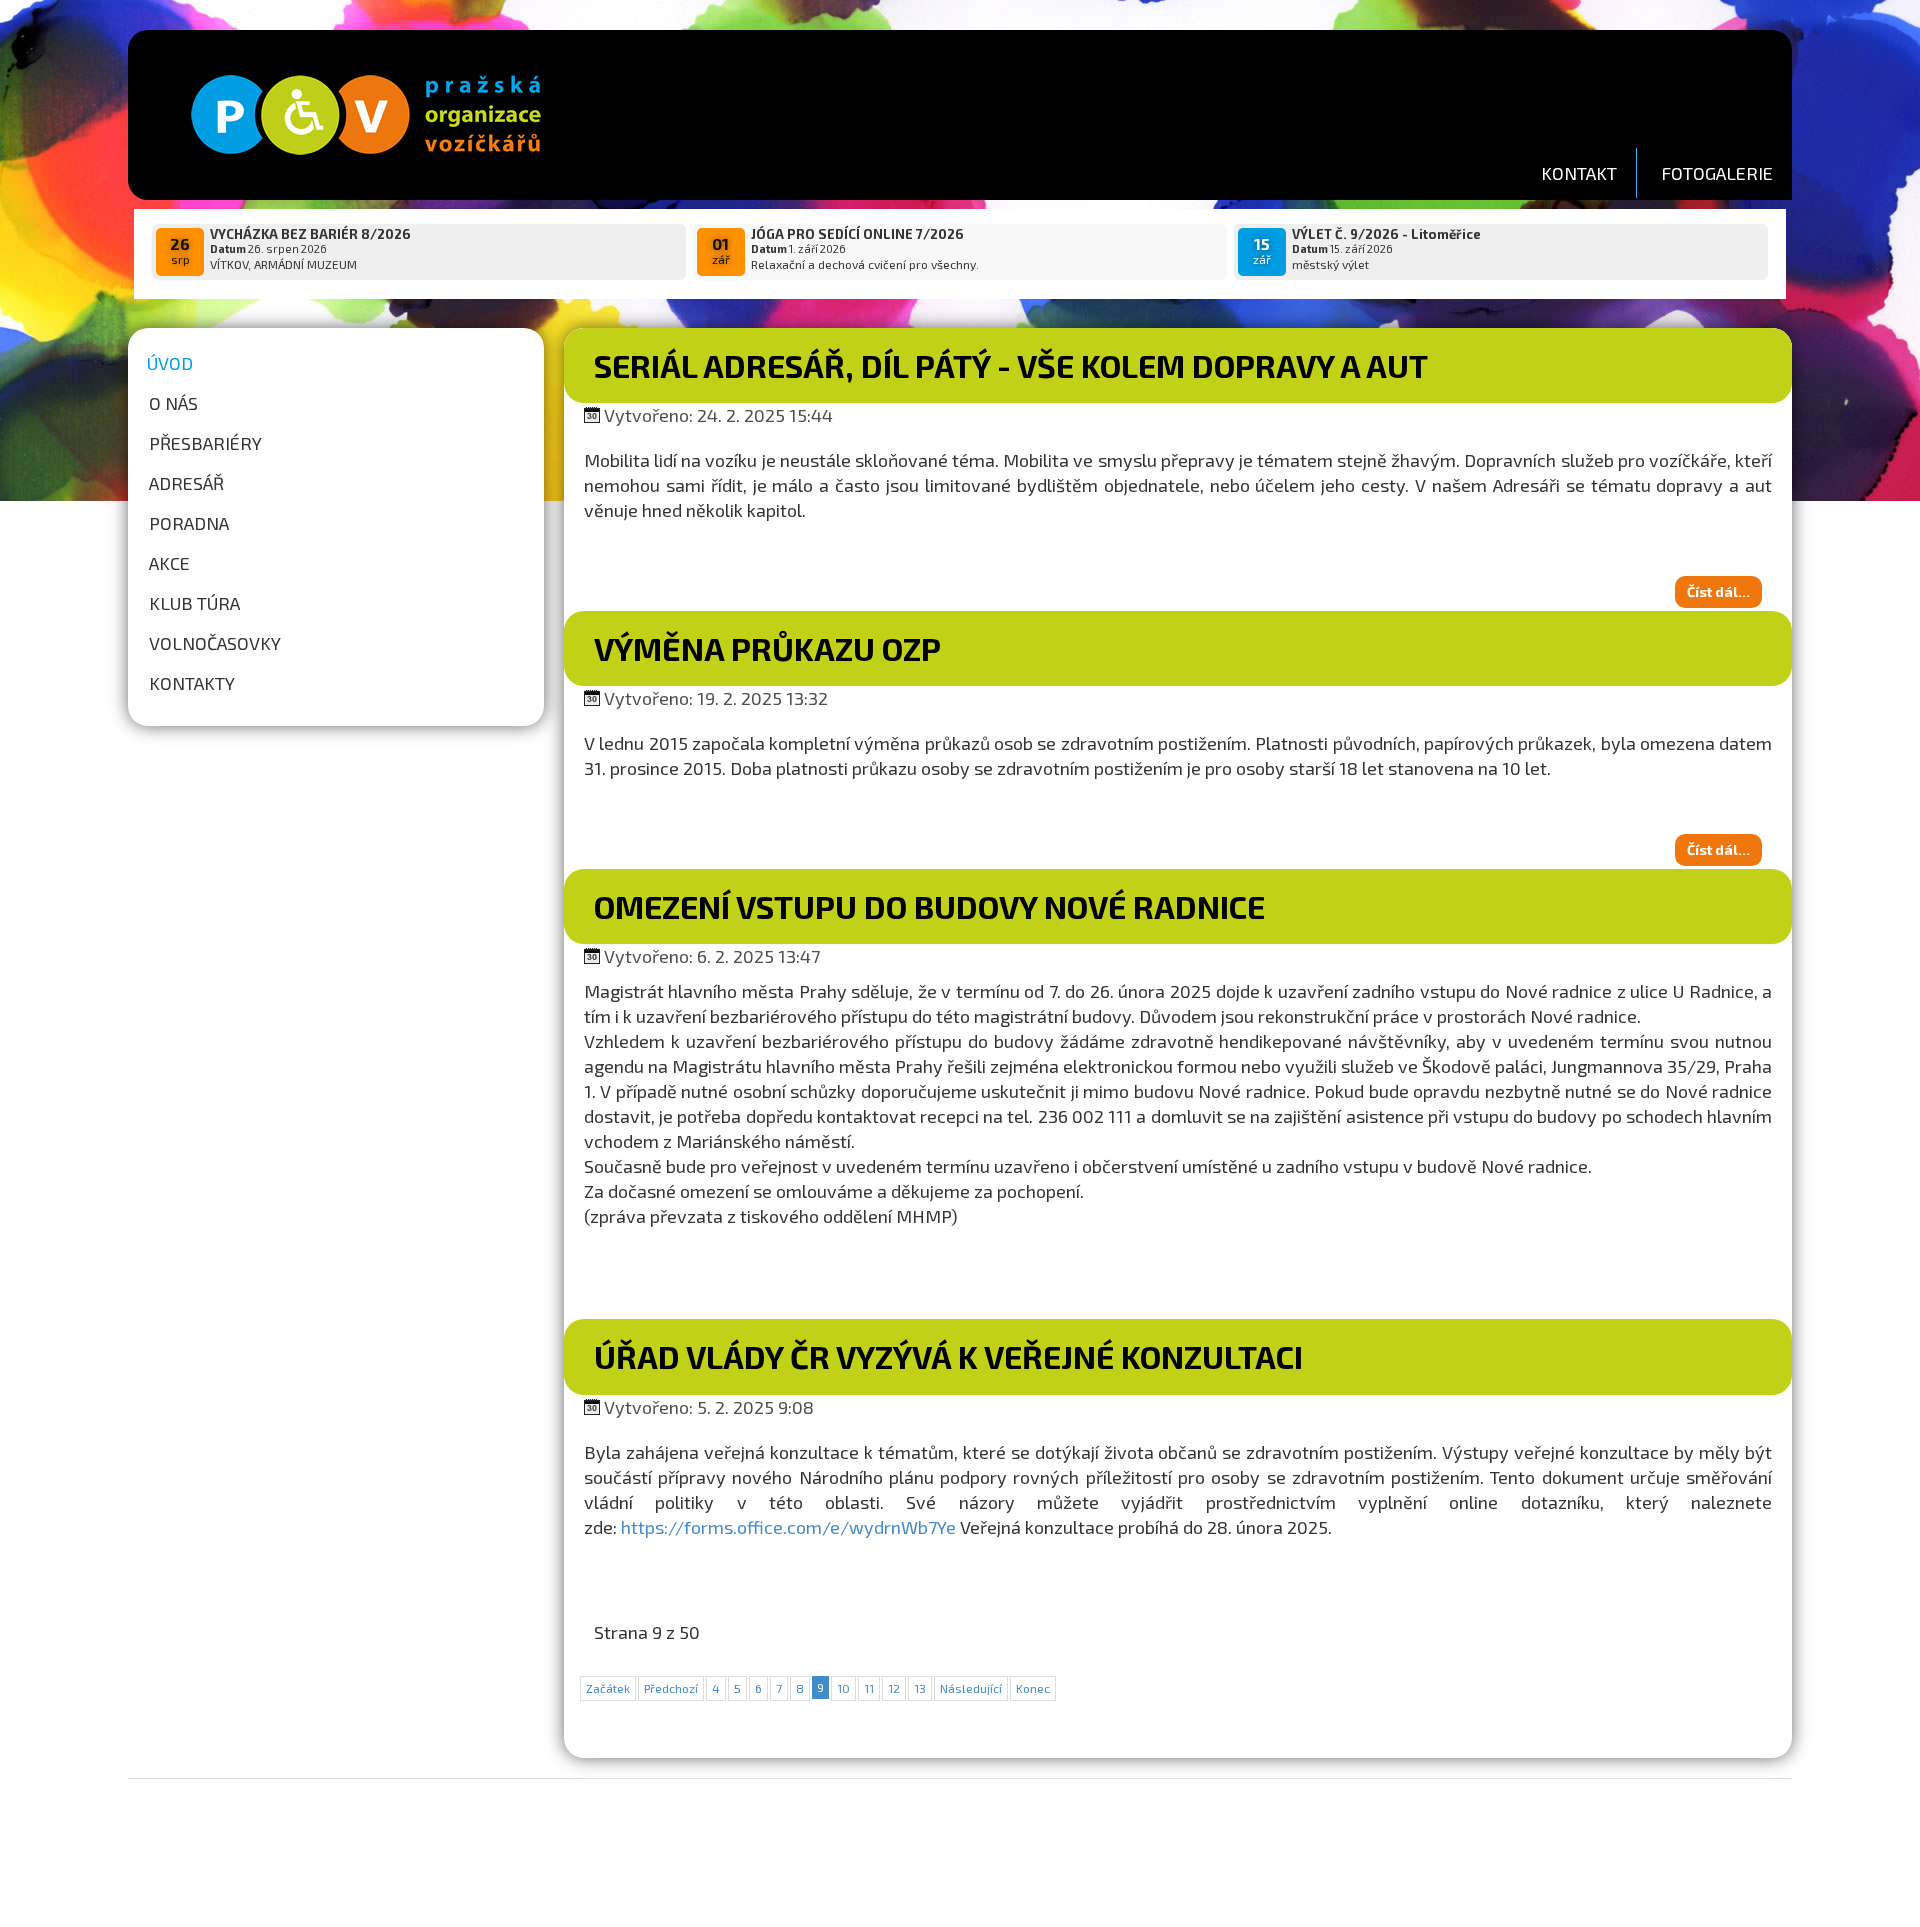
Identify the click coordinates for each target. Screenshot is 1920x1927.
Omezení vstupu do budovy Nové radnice (929, 906)
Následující (971, 1688)
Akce (169, 563)
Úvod (170, 363)
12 (894, 1688)
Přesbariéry (205, 443)
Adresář (186, 483)
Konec (1033, 1688)
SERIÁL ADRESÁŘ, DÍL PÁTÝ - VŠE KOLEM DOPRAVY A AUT (1011, 365)
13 (920, 1688)
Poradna (189, 523)
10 (843, 1688)
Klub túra (194, 603)
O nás (173, 403)
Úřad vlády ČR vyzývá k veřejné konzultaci (948, 1356)
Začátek (608, 1688)
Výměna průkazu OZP (767, 648)
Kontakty (192, 683)
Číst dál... (1718, 591)
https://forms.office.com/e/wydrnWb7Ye (788, 1527)
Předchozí (671, 1688)
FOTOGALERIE (1717, 173)
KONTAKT (1579, 173)
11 (869, 1688)
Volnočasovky (215, 643)
